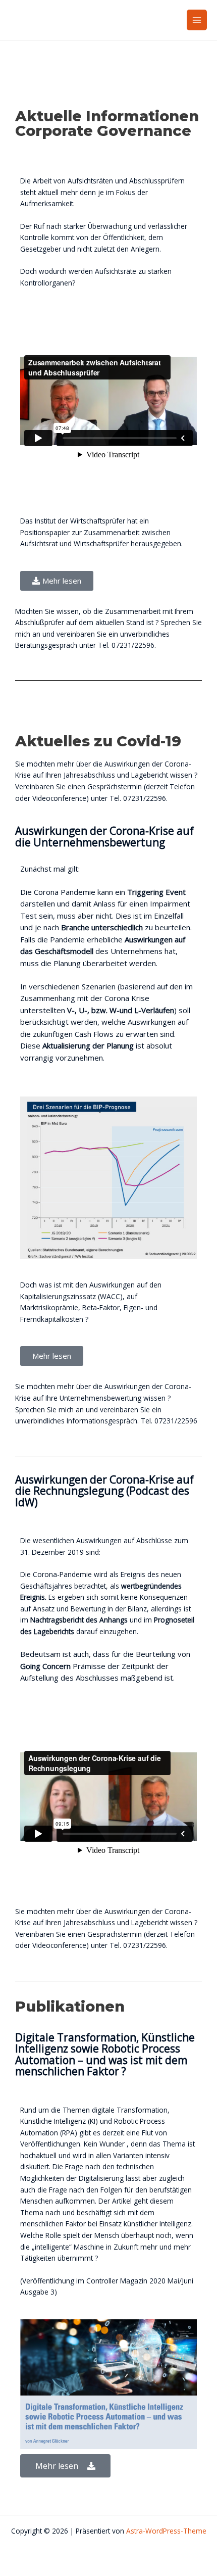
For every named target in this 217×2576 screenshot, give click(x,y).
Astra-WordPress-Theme (166, 2531)
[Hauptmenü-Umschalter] (197, 20)
